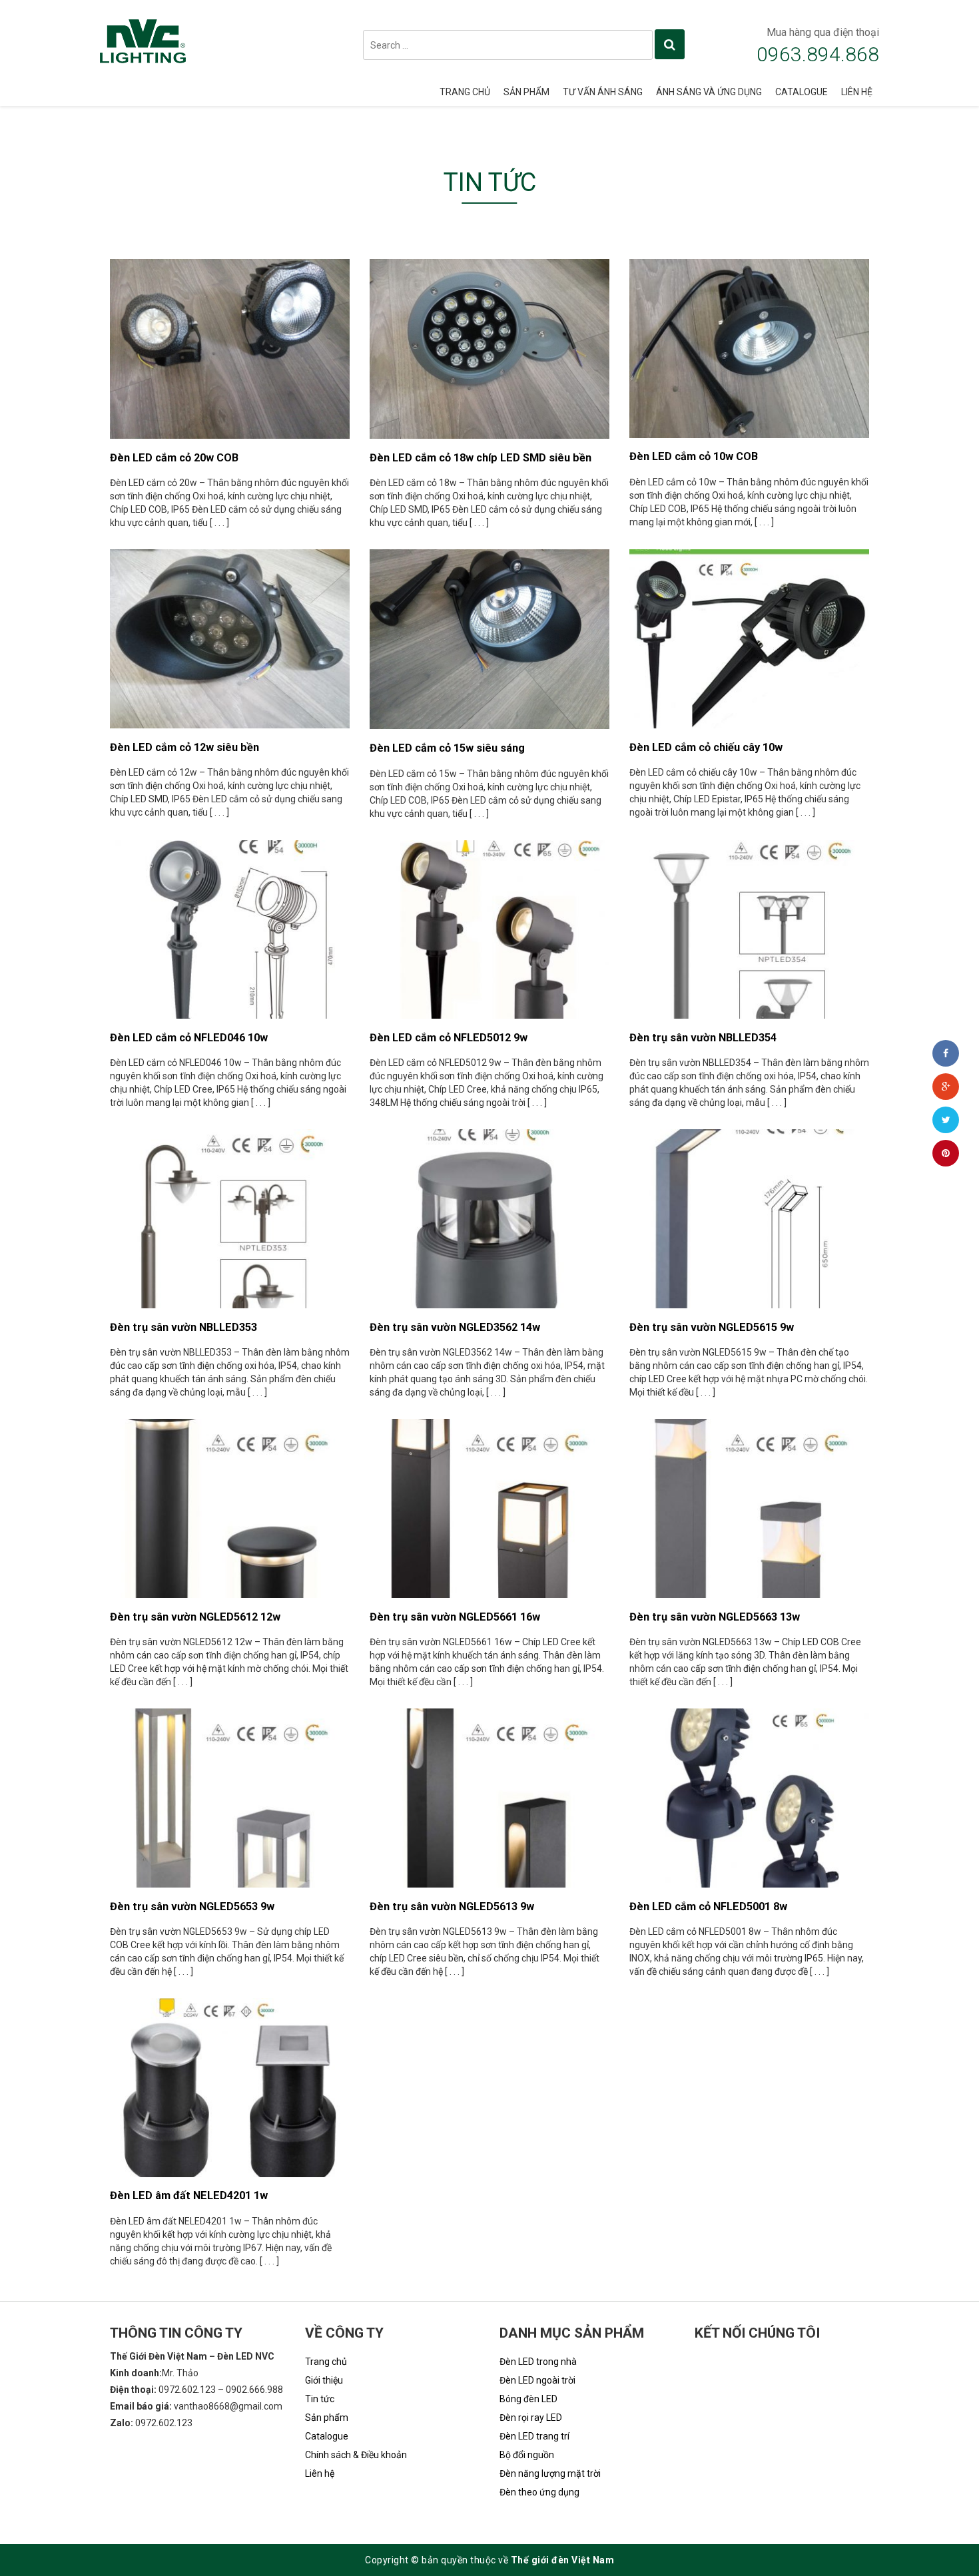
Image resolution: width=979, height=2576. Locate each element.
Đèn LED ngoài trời (537, 2380)
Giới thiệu (324, 2380)
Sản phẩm (526, 92)
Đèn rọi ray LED (531, 2418)
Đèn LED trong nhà (538, 2362)
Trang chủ (465, 92)
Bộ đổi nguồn (527, 2455)
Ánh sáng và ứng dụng (709, 92)
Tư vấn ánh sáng (603, 92)
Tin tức (320, 2399)
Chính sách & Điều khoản (356, 2455)
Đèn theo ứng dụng (539, 2492)
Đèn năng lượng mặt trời (550, 2473)
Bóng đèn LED (528, 2399)
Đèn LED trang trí (534, 2436)
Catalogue (802, 92)
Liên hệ (857, 92)
